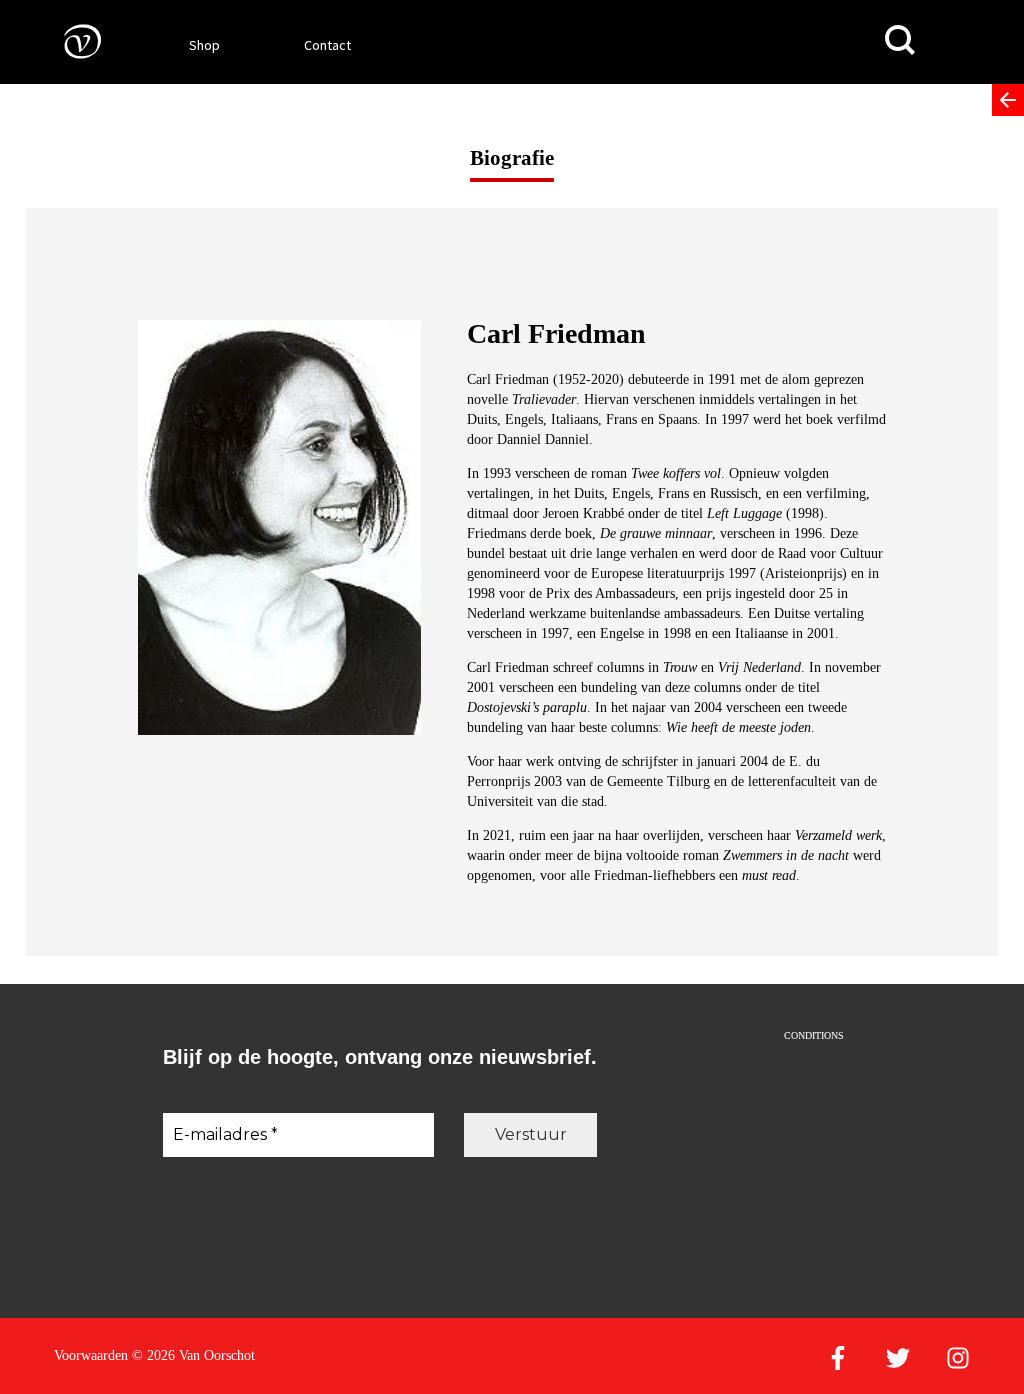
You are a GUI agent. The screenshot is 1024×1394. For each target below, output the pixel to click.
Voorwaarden (91, 1355)
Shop (204, 45)
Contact (327, 45)
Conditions (814, 1035)
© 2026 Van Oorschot (193, 1355)
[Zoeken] (900, 40)
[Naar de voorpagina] (68, 40)
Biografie (512, 158)
